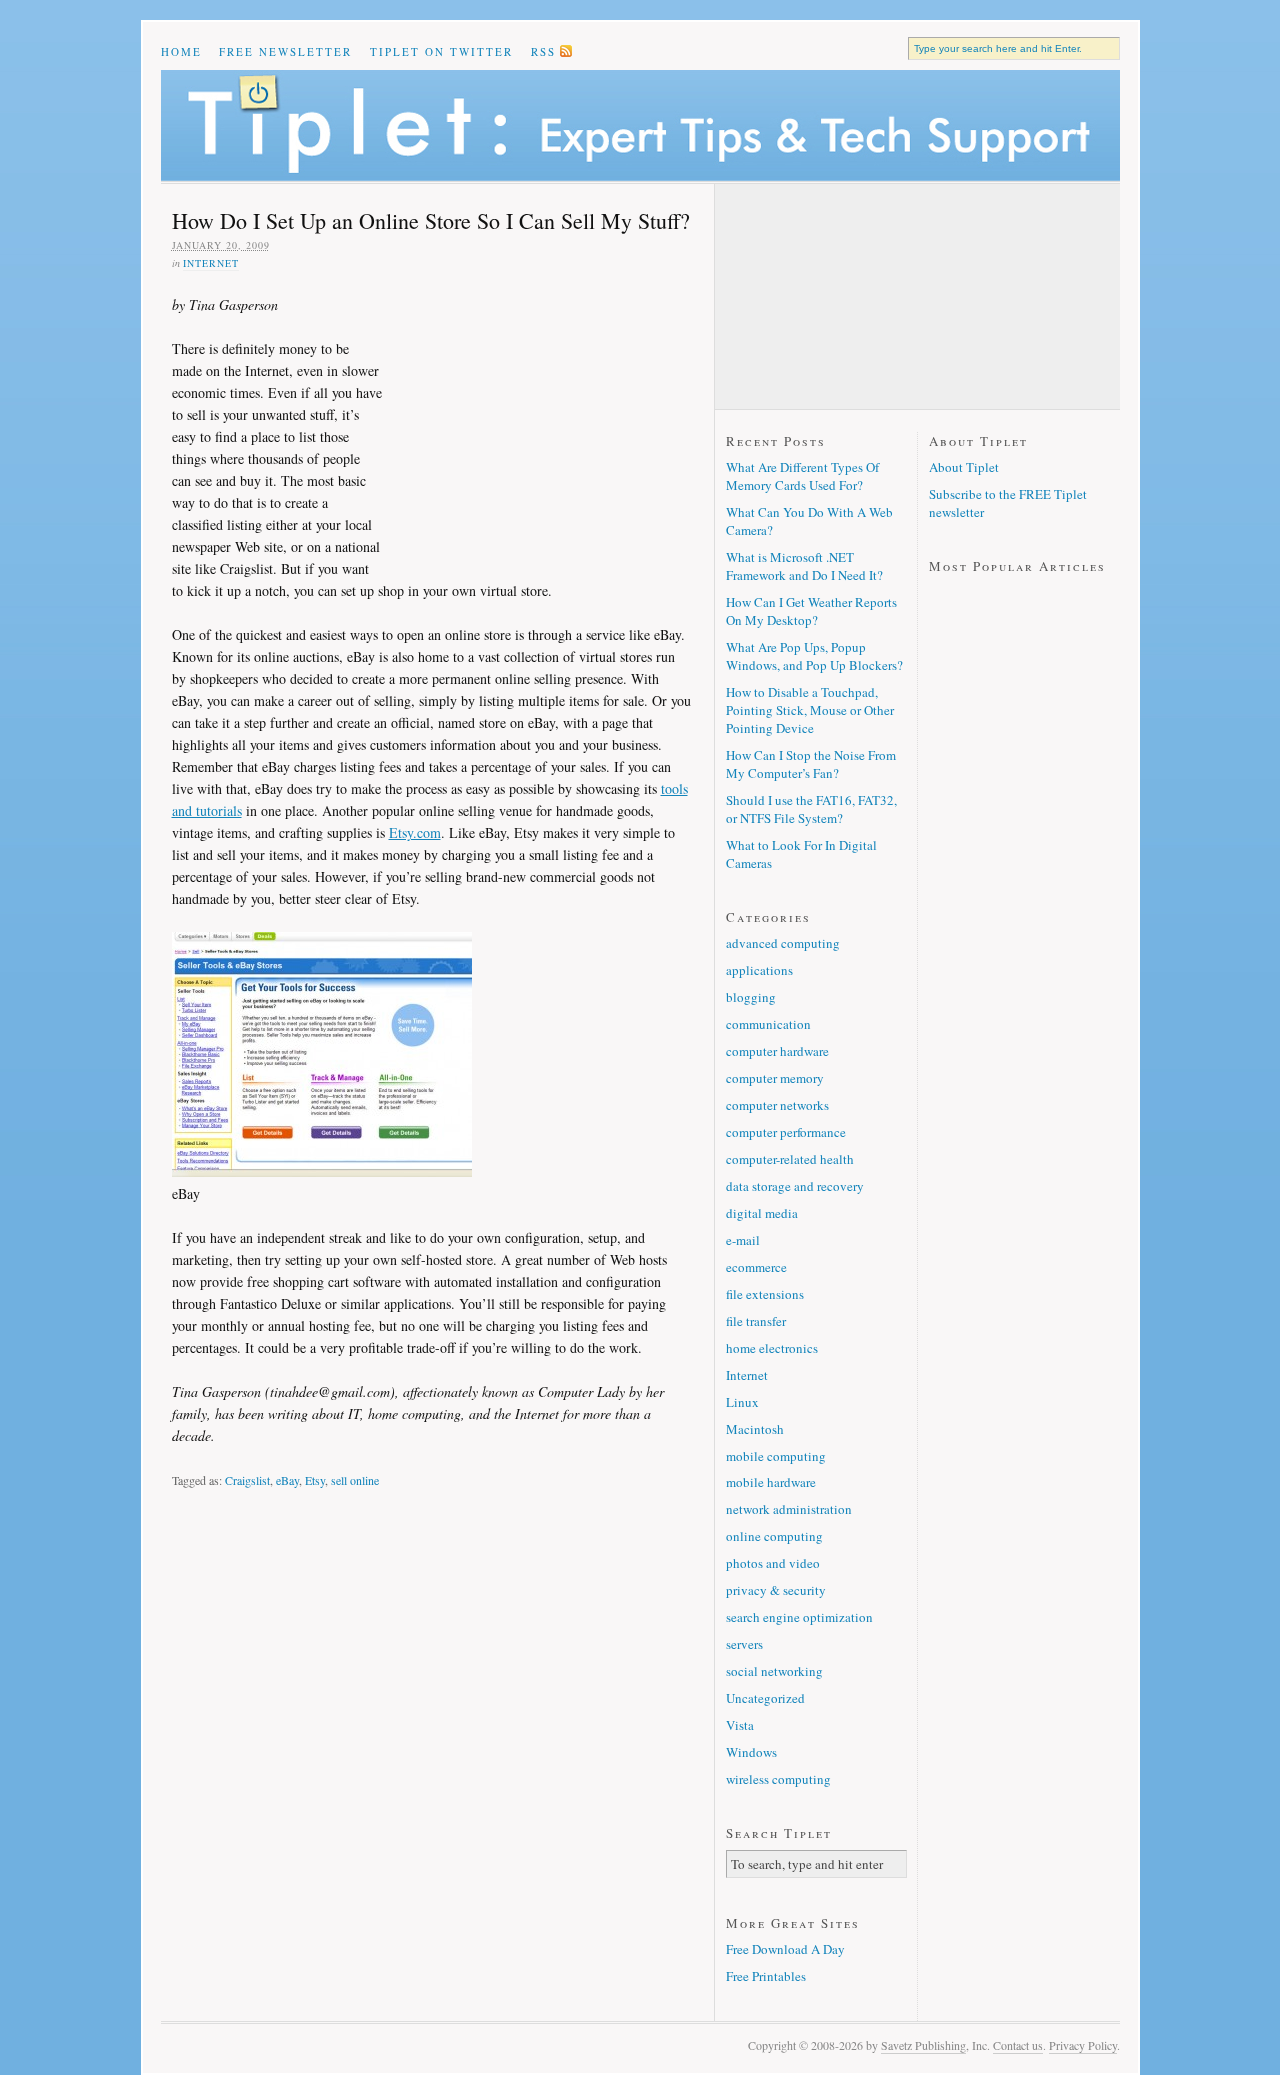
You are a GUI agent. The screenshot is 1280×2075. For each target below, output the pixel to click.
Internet (211, 263)
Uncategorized (765, 1698)
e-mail (743, 1240)
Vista (740, 1725)
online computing (774, 1536)
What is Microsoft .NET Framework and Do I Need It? (804, 566)
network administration (789, 1509)
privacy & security (776, 1590)
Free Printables (766, 1976)
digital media (762, 1213)
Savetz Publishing (923, 2045)
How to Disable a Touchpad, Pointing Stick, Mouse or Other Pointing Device (810, 710)
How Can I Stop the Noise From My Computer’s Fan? (811, 764)
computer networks (777, 1105)
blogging (751, 997)
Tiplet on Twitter (441, 51)
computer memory (775, 1078)
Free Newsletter (285, 51)
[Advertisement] (537, 424)
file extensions (765, 1294)
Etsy (315, 1480)
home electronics (772, 1348)
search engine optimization (799, 1617)
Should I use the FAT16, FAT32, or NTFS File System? (811, 809)
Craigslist (247, 1480)
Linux (742, 1402)
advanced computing (783, 943)
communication (768, 1024)
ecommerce (756, 1267)
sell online (355, 1480)
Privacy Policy (1083, 2045)
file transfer (756, 1321)
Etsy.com (415, 832)
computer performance (786, 1132)
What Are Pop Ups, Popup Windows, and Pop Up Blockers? (814, 656)
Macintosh (755, 1429)
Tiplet (640, 125)
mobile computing (776, 1456)
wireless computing (778, 1779)
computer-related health (790, 1159)
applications (759, 970)
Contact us (1018, 2045)
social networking (774, 1671)
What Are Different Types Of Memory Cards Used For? (802, 476)
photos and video (773, 1563)
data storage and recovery (795, 1186)
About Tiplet (964, 467)
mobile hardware (771, 1482)
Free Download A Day (785, 1949)
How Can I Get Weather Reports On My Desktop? (811, 611)
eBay (287, 1480)
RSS (543, 51)
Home (181, 51)
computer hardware (777, 1051)
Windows (751, 1752)
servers (744, 1644)
